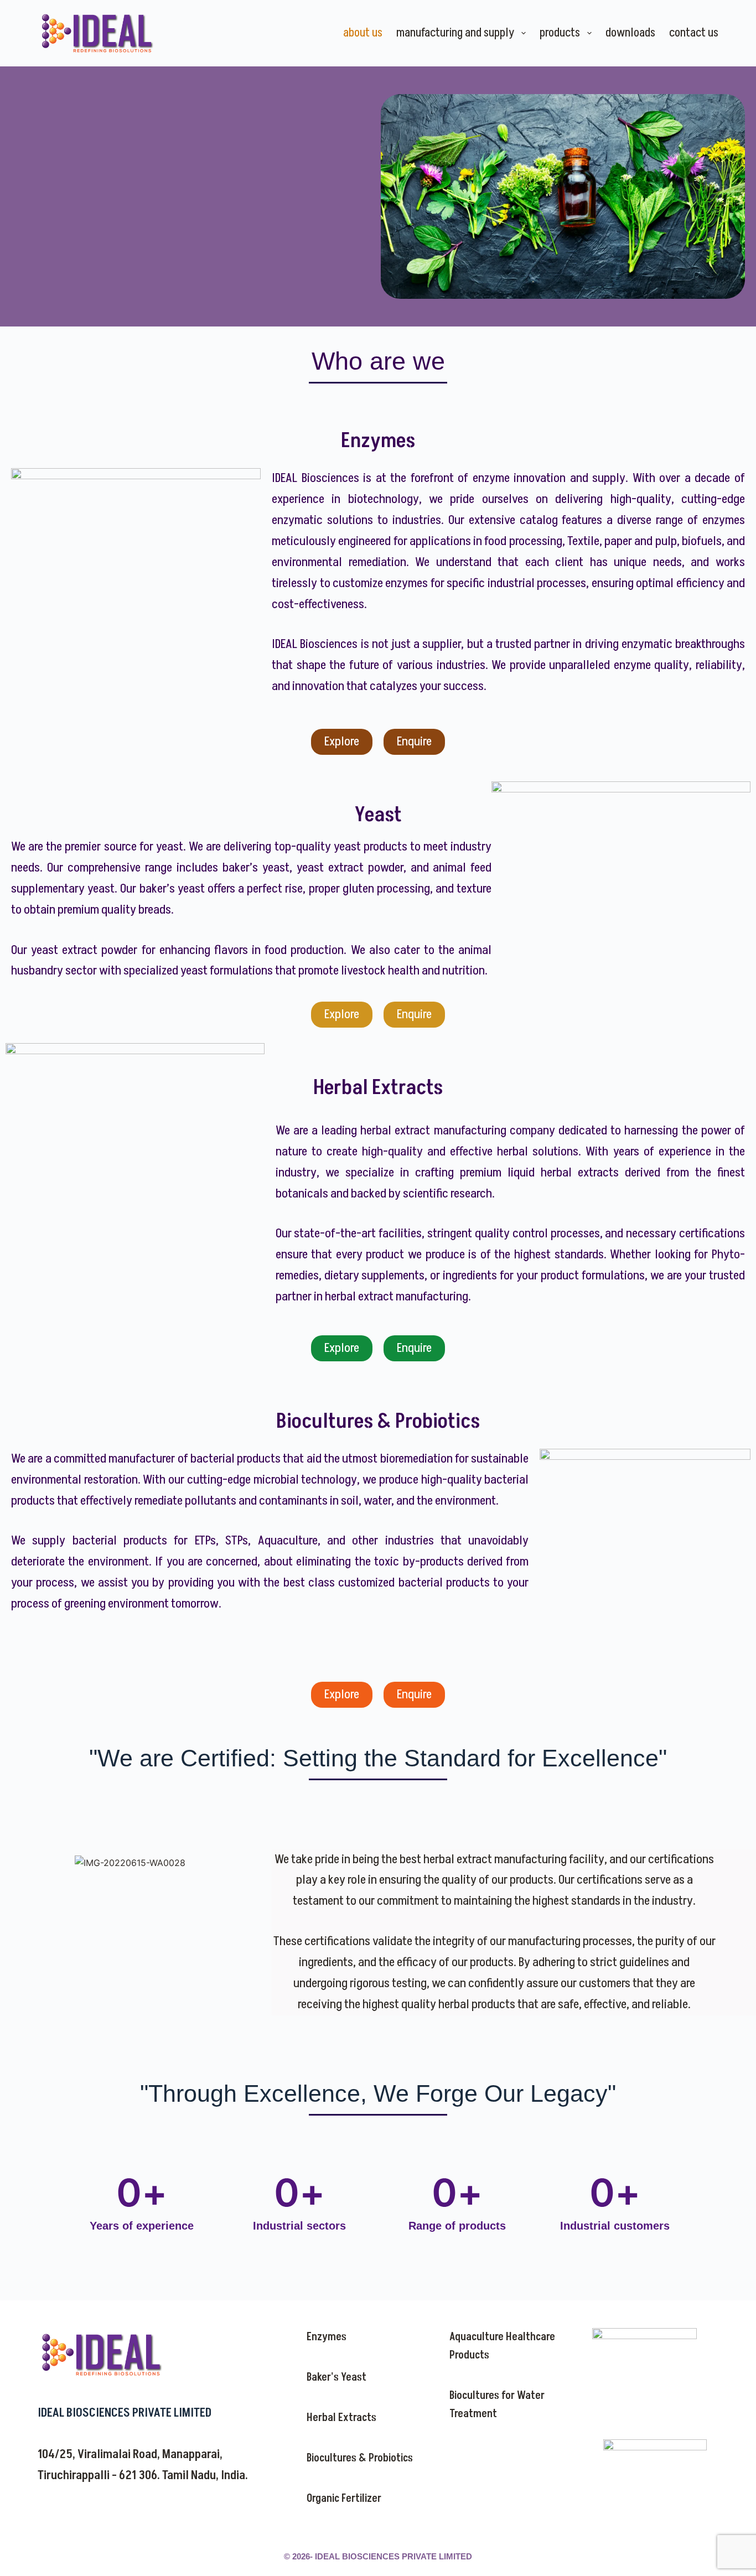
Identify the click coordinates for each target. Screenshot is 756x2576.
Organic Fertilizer (344, 2499)
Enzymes (327, 2337)
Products (560, 33)
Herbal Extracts (341, 2418)
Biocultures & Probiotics (360, 2458)
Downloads (630, 33)
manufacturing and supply (455, 33)
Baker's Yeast (336, 2377)
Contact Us (694, 33)
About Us (363, 33)
